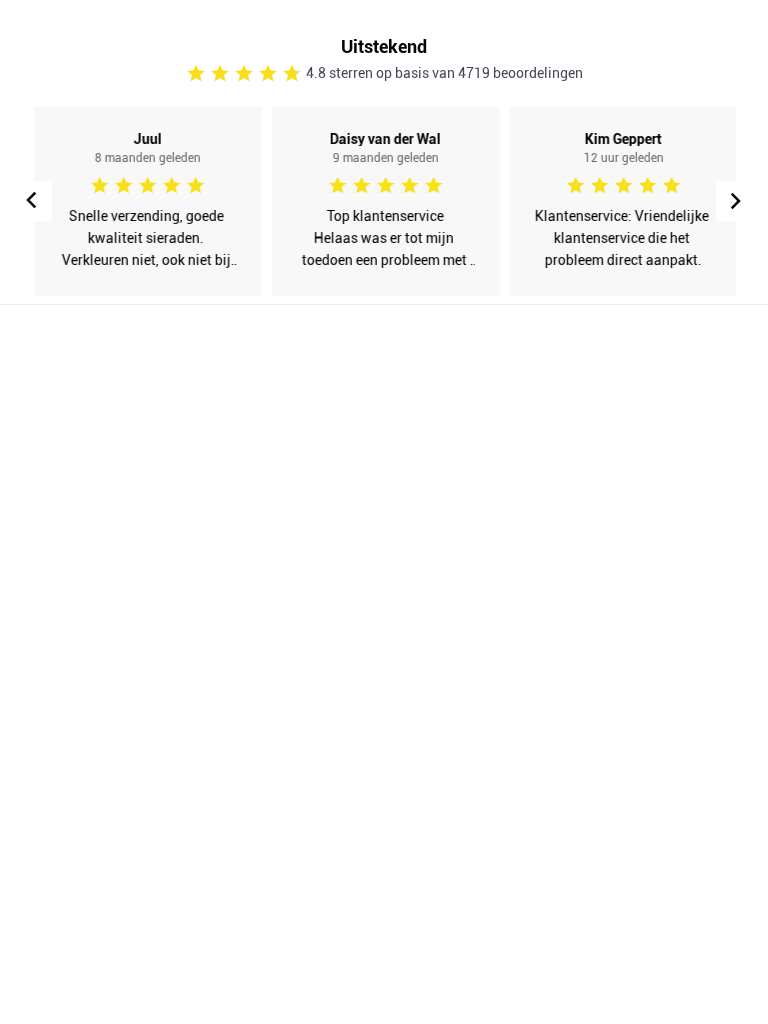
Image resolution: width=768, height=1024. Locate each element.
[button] (736, 201)
